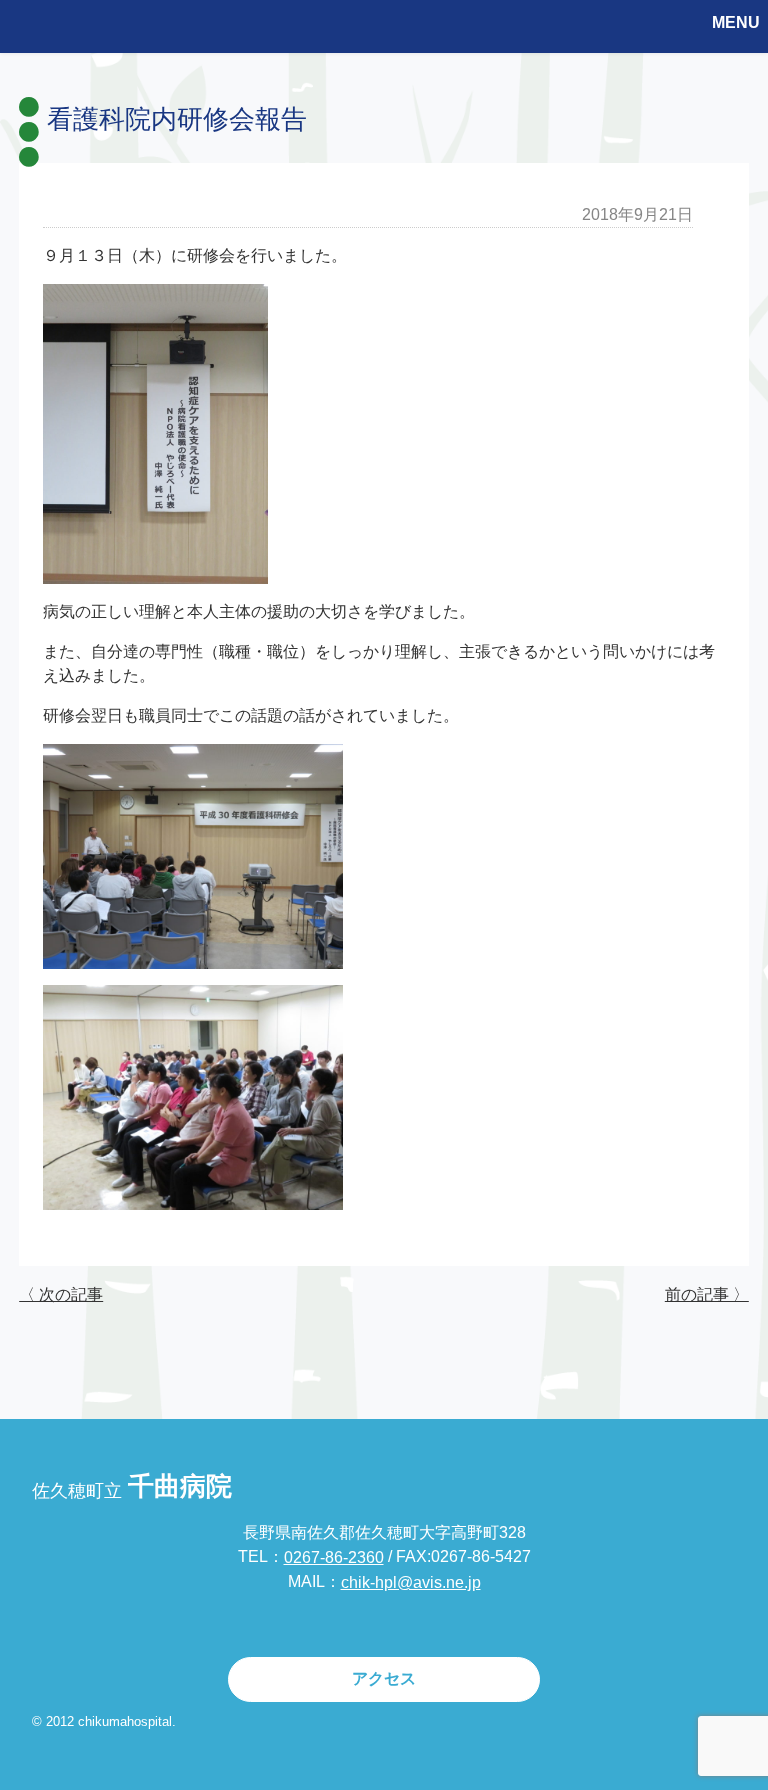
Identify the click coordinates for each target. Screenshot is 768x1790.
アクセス (384, 1678)
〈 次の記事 (61, 1294)
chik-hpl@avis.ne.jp (411, 1582)
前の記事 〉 (707, 1294)
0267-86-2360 (334, 1557)
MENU (736, 22)
